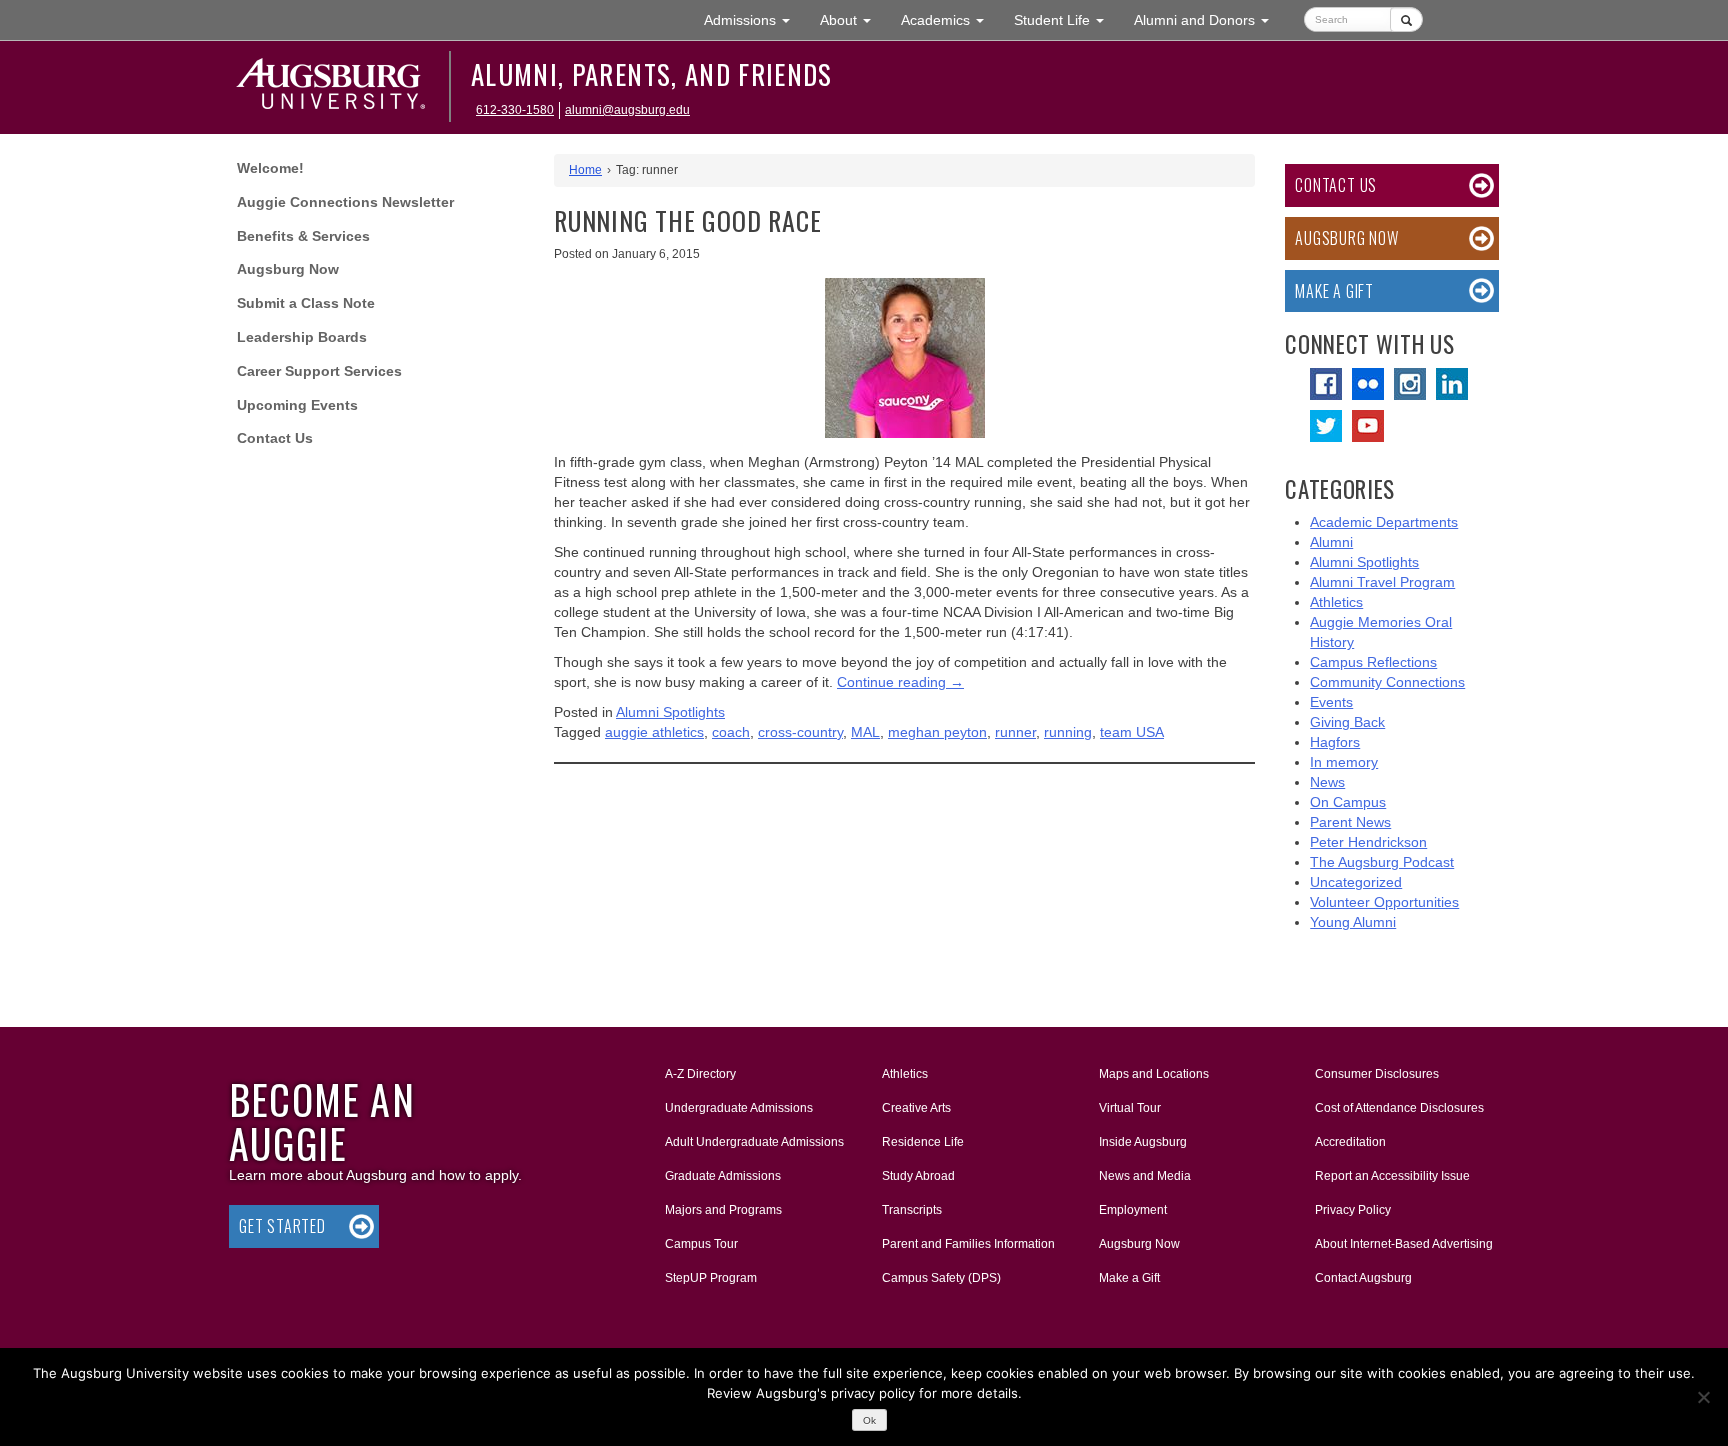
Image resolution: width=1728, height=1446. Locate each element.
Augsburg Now (288, 269)
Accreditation (1350, 1142)
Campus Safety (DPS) (941, 1278)
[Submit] (1406, 19)
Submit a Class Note (306, 303)
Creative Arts (916, 1108)
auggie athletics (654, 732)
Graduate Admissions (723, 1176)
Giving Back (1347, 722)
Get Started (282, 1226)
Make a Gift (1334, 291)
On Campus (1348, 802)
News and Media (1145, 1176)
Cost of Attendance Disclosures (1399, 1108)
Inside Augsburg (1143, 1142)
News (1327, 782)
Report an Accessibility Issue (1392, 1176)
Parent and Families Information (968, 1244)
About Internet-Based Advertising (1404, 1244)
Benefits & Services (303, 236)
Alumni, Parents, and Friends (652, 74)
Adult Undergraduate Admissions (754, 1142)
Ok (869, 1420)
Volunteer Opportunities (1384, 902)
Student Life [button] (1066, 19)
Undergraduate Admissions (739, 1108)
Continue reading (900, 682)
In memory (1344, 762)
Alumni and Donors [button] (1209, 19)
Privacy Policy (1353, 1210)
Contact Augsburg (1363, 1278)
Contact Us (275, 438)
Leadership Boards (302, 337)
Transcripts (912, 1210)
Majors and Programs (723, 1209)
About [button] (853, 25)
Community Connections (1387, 682)
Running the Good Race (687, 220)
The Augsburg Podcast (1382, 862)
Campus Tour (701, 1244)
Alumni (1331, 542)
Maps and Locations (1154, 1074)
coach (731, 732)
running (1068, 732)
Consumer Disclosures (1377, 1074)
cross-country (800, 732)
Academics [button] (950, 19)
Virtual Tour (1130, 1108)
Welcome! (270, 168)
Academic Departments (1384, 522)
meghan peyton (937, 732)
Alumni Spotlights (670, 712)
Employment (1133, 1210)
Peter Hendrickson (1368, 842)
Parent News (1350, 822)
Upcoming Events (297, 405)
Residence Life (923, 1142)
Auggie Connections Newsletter (345, 202)
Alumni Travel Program (1382, 582)
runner (1015, 732)
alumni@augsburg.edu (627, 110)
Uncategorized (1356, 882)
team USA (1132, 732)
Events (1331, 702)
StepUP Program (711, 1278)
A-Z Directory (700, 1074)
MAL (865, 732)
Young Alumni (1353, 922)
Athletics (1336, 602)
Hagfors (1335, 742)
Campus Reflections (1373, 662)
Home (585, 170)
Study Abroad (918, 1176)
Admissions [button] (754, 19)
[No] (1703, 1397)
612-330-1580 (515, 110)
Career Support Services (319, 371)
